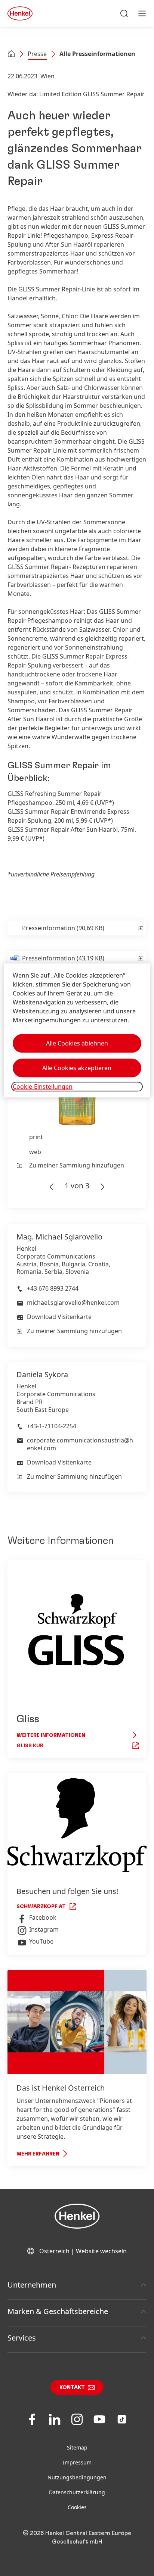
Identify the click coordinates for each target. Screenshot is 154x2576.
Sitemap (77, 2447)
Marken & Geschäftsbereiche (58, 2311)
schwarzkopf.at (41, 1907)
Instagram (44, 1929)
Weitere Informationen (51, 1735)
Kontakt (72, 2388)
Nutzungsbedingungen (77, 2477)
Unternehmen (32, 2285)
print (36, 1137)
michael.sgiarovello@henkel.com (73, 1303)
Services (22, 2338)
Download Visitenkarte (59, 1317)
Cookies (77, 2507)
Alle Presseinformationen (97, 54)
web (35, 1152)
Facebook (43, 1917)
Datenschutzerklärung (77, 2492)
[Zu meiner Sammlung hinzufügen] (140, 928)
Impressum (77, 2462)
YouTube (41, 1941)
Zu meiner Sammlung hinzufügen (77, 1165)
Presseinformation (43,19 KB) (63, 958)
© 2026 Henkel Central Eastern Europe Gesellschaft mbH (77, 2537)
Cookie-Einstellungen (43, 1087)
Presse (37, 54)
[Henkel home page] (11, 54)
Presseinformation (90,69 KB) (63, 928)
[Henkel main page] (20, 13)
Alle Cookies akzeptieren (77, 1068)
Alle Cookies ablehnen (77, 1043)
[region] (77, 1030)
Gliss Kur (30, 1746)
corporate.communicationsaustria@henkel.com (80, 1444)
